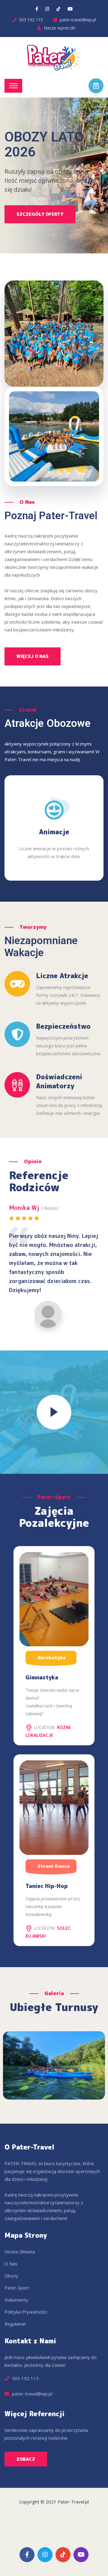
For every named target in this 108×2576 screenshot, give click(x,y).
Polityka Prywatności (26, 2312)
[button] (26, 2459)
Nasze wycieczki (60, 28)
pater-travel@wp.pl (78, 20)
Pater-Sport (17, 2288)
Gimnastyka (42, 1677)
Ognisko (54, 832)
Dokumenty (16, 2300)
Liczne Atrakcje (62, 976)
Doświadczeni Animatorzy (59, 1081)
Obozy (11, 2276)
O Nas (11, 2264)
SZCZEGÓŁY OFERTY (40, 214)
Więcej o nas (33, 656)
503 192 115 (31, 20)
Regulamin (15, 2324)
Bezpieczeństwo (63, 1026)
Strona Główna (20, 2252)
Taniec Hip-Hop (47, 1886)
